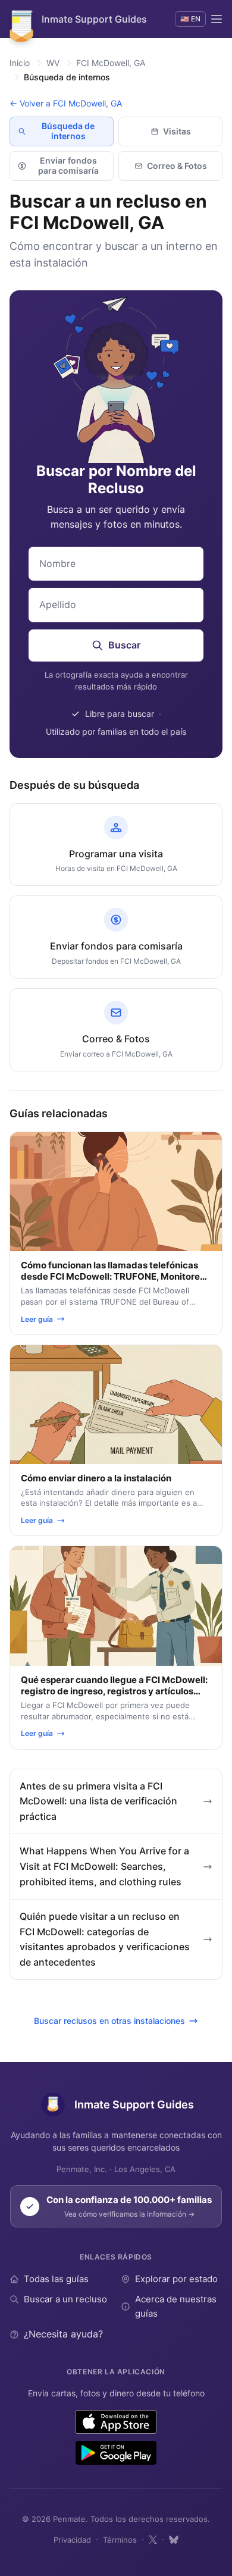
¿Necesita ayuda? (63, 2334)
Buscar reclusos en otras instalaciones (109, 2021)
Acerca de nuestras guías (176, 2306)
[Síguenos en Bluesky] (174, 2540)
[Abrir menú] (217, 19)
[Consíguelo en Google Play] (116, 2453)
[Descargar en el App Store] (116, 2422)
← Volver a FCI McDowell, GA (66, 103)
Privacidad (72, 2540)
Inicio (20, 63)
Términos (120, 2540)
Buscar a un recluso (65, 2299)
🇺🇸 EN (190, 19)
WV (53, 63)
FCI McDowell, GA (111, 63)
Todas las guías (56, 2279)
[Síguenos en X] (153, 2540)
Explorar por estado (176, 2279)
